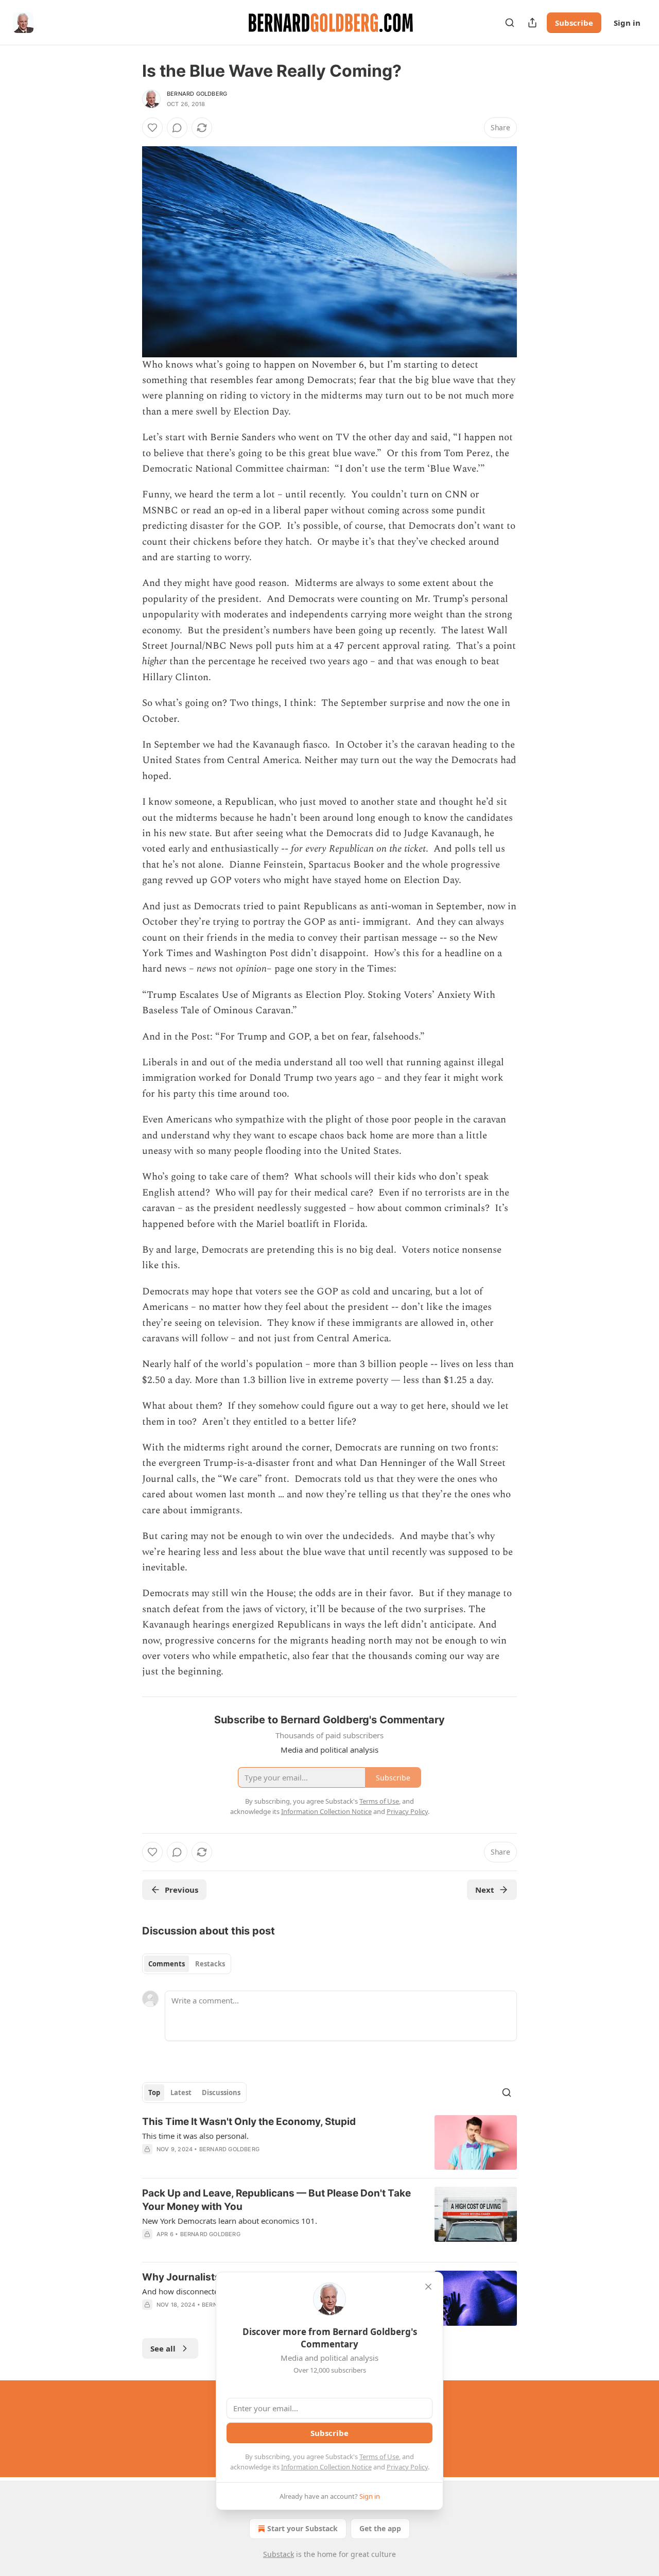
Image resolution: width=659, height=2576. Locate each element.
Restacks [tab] (210, 1964)
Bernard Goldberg (197, 94)
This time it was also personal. (195, 2136)
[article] (329, 2143)
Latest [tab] (181, 2093)
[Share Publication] (532, 23)
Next (485, 1890)
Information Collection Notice (326, 2467)
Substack (279, 2554)
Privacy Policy (407, 2467)
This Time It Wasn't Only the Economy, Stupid (249, 2122)
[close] (428, 2287)
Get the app (380, 2528)
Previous (181, 1890)
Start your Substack (302, 2528)
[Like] (152, 128)
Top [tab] (154, 2093)
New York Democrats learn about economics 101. (230, 2221)
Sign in (627, 23)
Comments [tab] (167, 1964)
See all (163, 2348)
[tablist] (187, 1964)
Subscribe (574, 23)
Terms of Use (379, 2457)
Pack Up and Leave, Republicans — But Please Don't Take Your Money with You (276, 2200)
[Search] (510, 23)
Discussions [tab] (221, 2093)
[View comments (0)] (177, 128)
